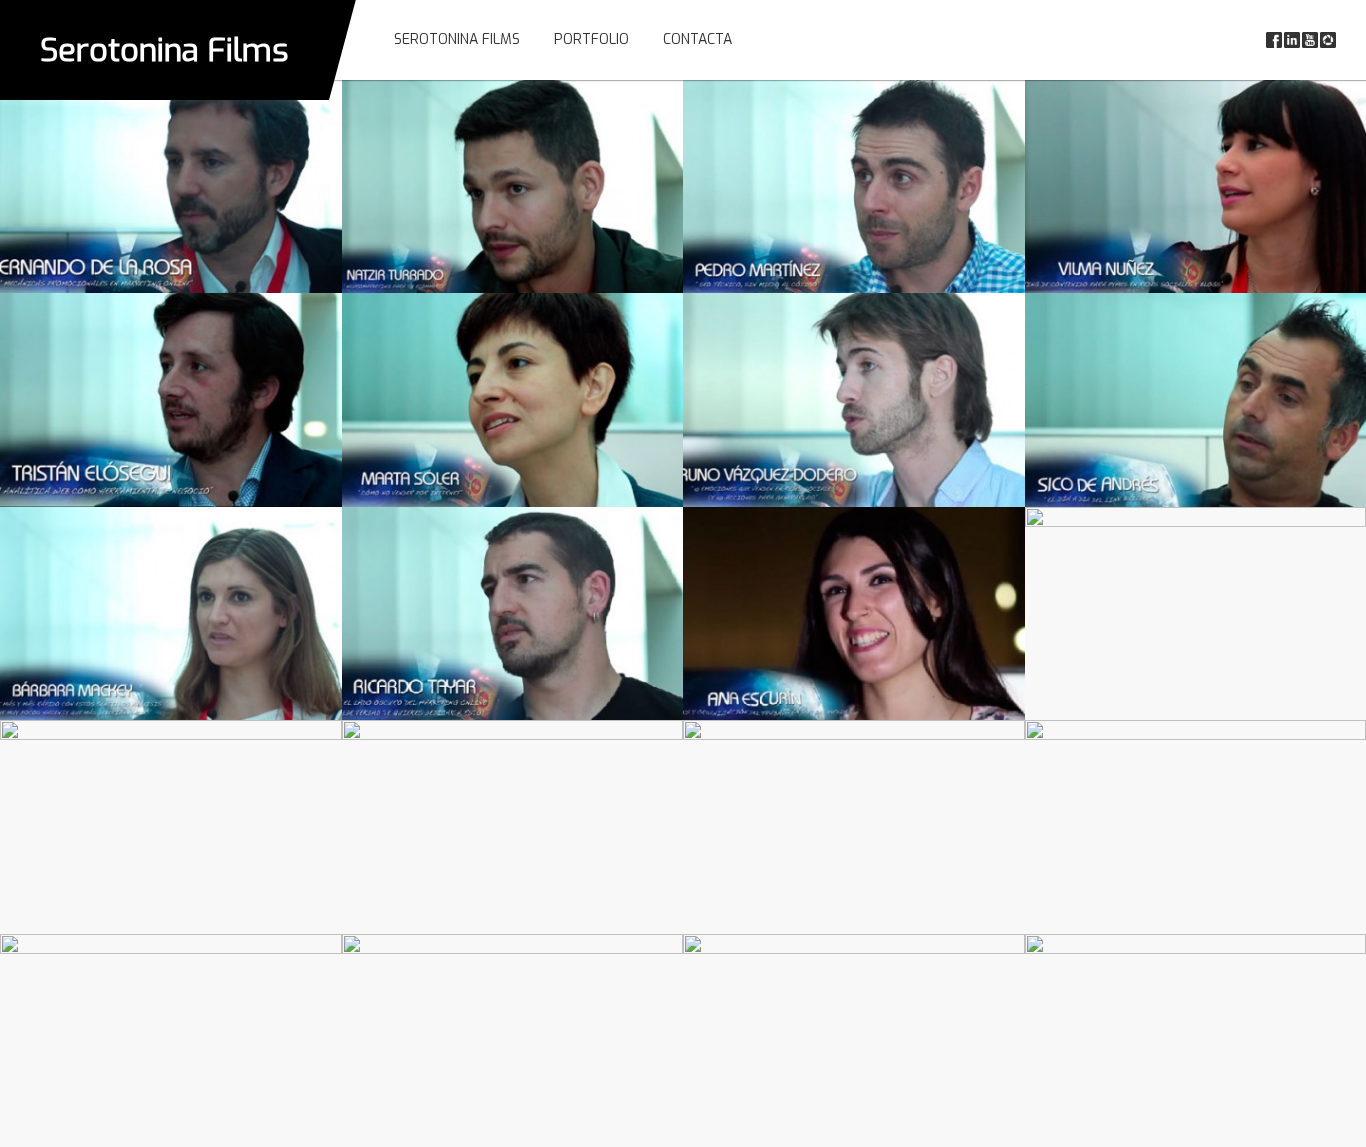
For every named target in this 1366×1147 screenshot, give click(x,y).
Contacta (697, 39)
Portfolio (591, 39)
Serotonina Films (164, 50)
